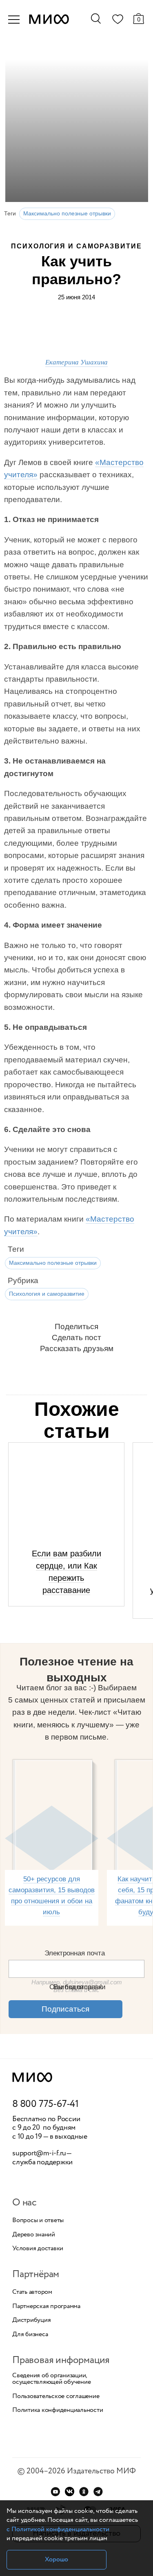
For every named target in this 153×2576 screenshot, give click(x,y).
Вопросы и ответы (38, 2221)
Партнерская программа (46, 2306)
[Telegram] (98, 2492)
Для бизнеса (30, 2335)
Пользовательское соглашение (56, 2396)
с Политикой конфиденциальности (58, 2529)
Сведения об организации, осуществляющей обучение (51, 2379)
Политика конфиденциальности (58, 2410)
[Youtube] (55, 2492)
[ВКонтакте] (70, 2492)
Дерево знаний (34, 2235)
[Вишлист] (118, 21)
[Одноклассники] (84, 2492)
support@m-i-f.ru (39, 2153)
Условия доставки (38, 2249)
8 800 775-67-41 (45, 2104)
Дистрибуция (31, 2320)
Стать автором (32, 2292)
